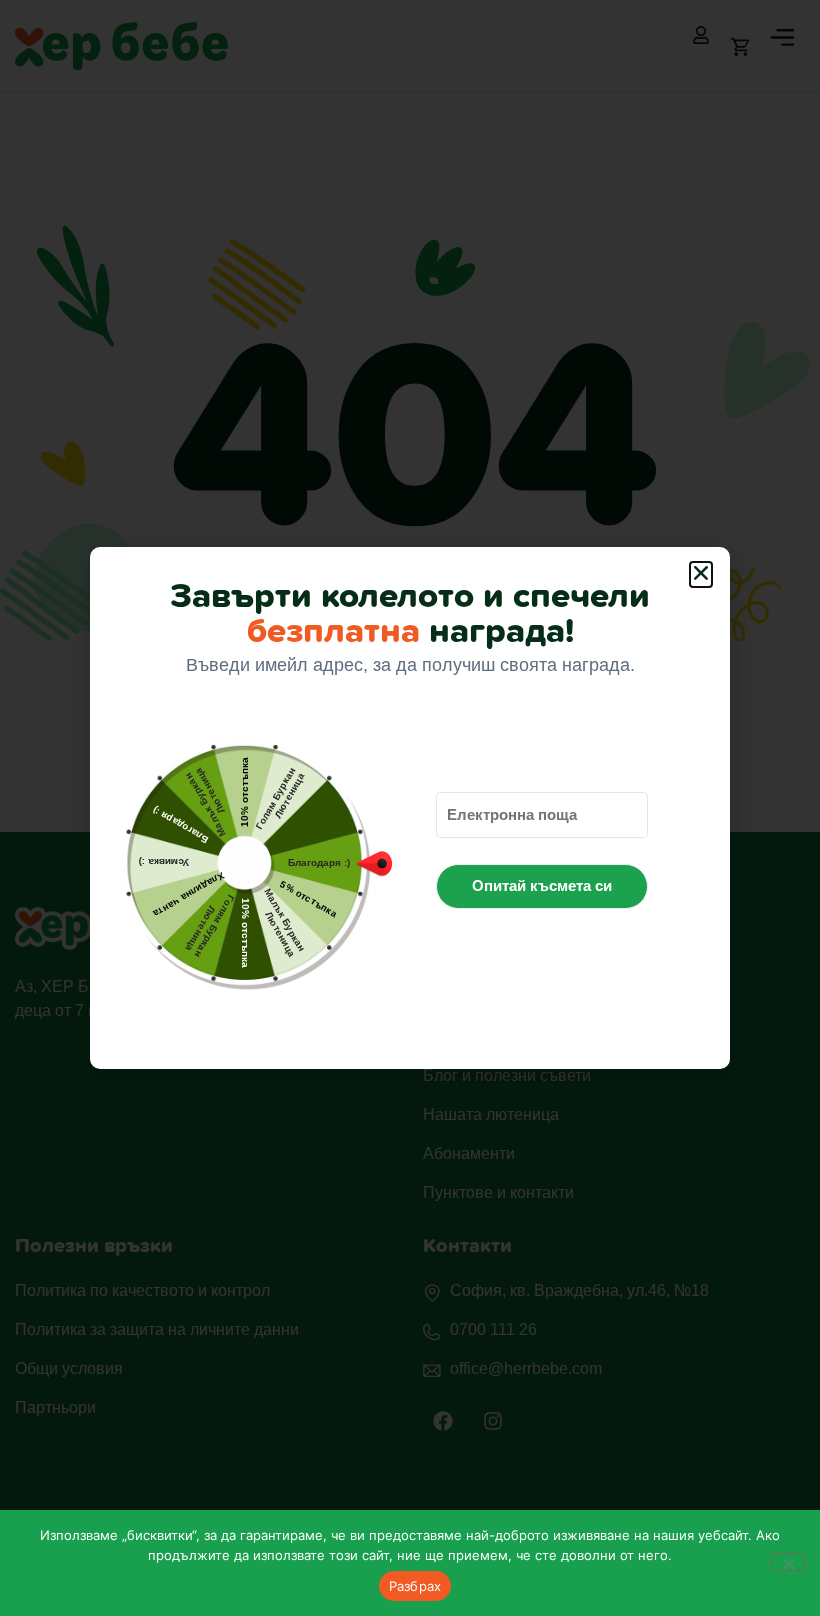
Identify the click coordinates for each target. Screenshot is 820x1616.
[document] (410, 808)
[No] (788, 1562)
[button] (701, 574)
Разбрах (415, 1586)
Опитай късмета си (542, 885)
